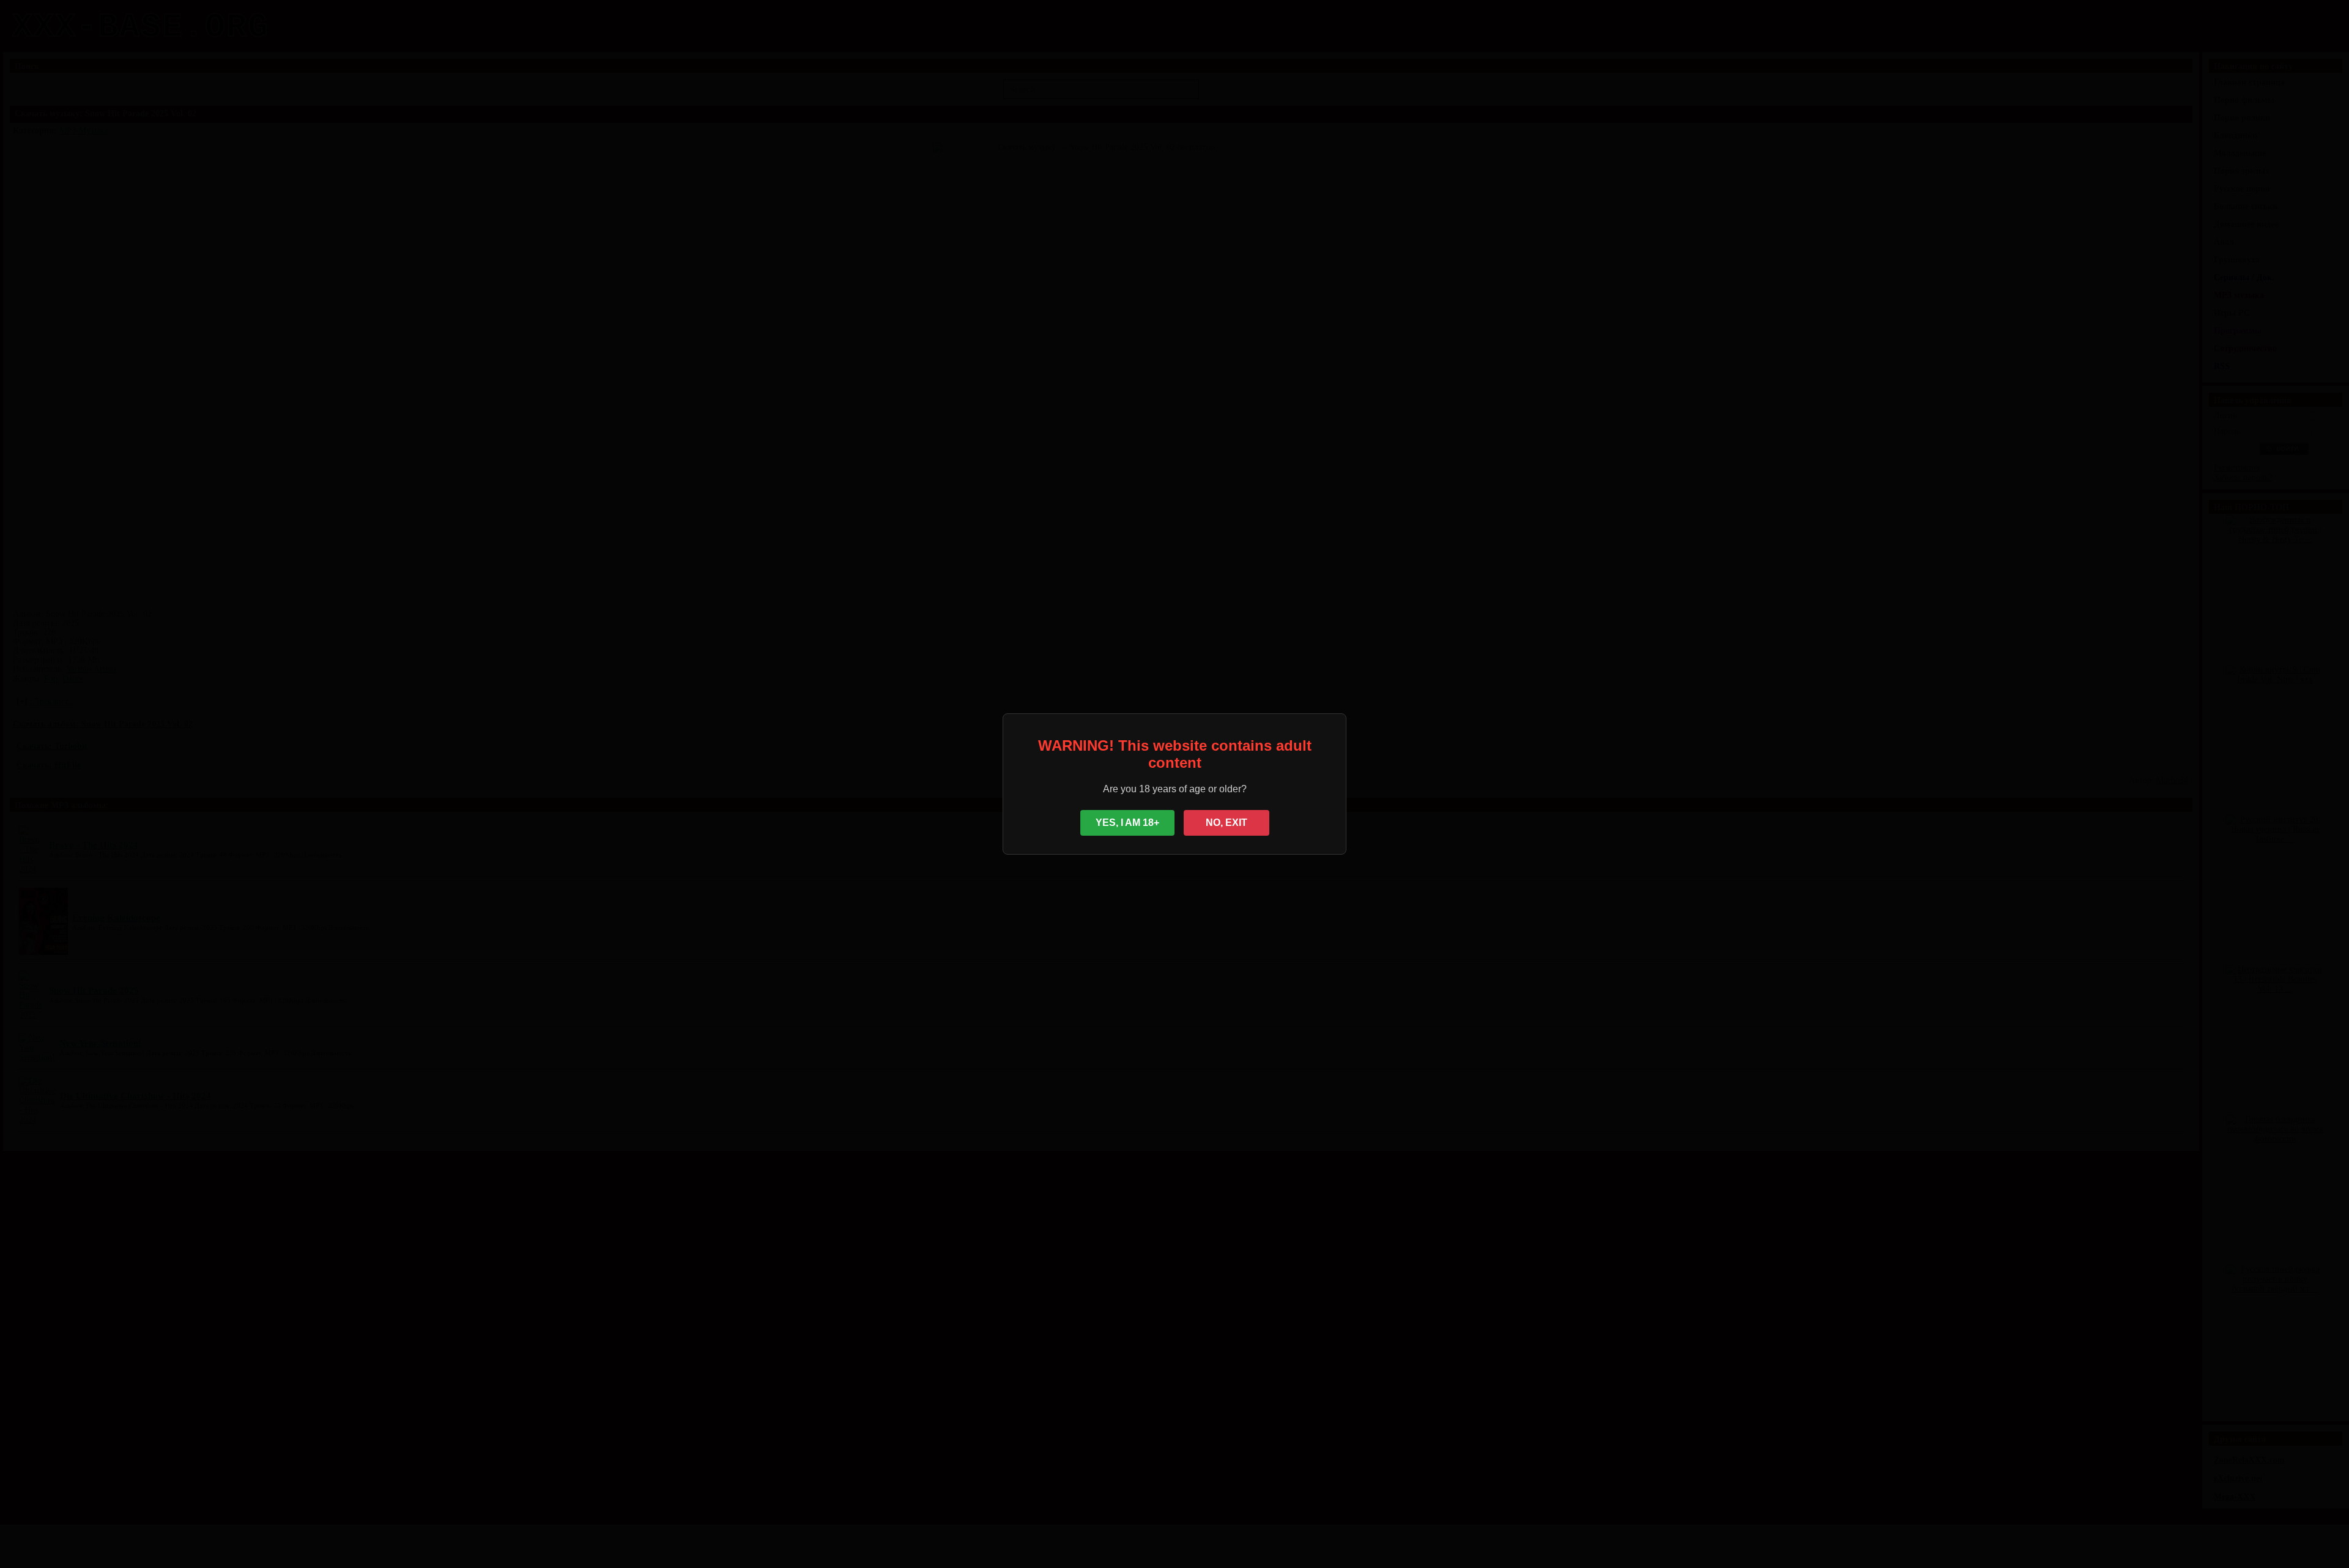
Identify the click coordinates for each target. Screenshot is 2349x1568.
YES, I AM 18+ (1127, 823)
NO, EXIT (1226, 823)
